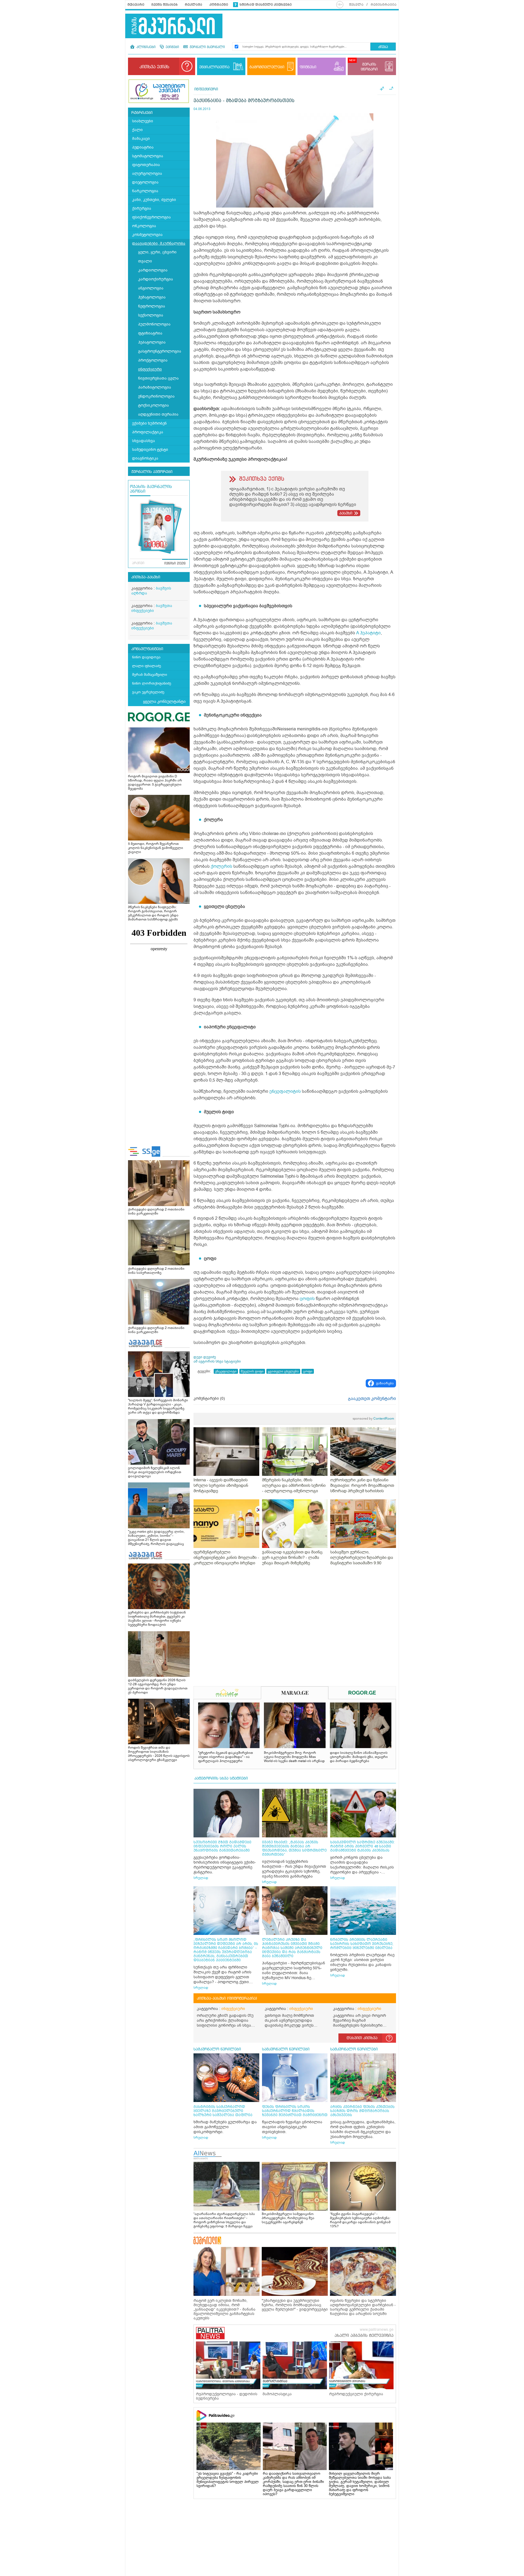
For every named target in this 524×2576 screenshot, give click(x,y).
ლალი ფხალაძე (147, 666)
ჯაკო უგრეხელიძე (148, 692)
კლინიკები (145, 47)
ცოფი (308, 1371)
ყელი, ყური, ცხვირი (157, 252)
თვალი (145, 261)
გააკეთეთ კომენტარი (372, 1399)
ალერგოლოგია (147, 174)
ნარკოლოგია (145, 191)
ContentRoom (373, 1419)
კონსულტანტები (147, 649)
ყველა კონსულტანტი (164, 701)
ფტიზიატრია (150, 333)
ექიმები (172, 47)
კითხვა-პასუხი (146, 577)
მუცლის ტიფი (252, 1371)
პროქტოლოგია (153, 360)
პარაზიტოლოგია (155, 387)
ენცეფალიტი (226, 1371)
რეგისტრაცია (384, 5)
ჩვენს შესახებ (165, 5)
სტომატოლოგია (148, 156)
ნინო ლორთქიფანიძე (152, 683)
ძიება (383, 47)
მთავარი (136, 5)
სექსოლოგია (151, 315)
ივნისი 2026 (175, 564)
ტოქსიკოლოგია (154, 405)
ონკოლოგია (144, 226)
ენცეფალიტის (285, 1091)
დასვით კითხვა (362, 2038)
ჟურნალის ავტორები (152, 472)
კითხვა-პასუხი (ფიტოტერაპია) (227, 1998)
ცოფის (307, 1299)
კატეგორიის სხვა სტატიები (221, 1778)
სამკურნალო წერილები (217, 2049)
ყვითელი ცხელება (283, 1371)
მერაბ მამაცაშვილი (150, 675)
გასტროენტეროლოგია (160, 351)
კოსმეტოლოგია (147, 235)
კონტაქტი (219, 5)
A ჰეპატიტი (368, 633)
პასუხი (346, 513)
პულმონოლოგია (154, 324)
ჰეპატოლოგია (152, 342)
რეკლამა (193, 5)
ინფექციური (150, 369)
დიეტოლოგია (145, 182)
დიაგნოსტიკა (145, 458)
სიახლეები (143, 121)
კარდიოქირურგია (156, 279)
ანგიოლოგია (151, 288)
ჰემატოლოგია (152, 297)
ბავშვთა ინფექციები (152, 608)
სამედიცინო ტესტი (150, 450)
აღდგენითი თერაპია (158, 414)
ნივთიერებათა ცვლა (158, 378)
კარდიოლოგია (153, 270)
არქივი (138, 563)
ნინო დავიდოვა (146, 657)
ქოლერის (221, 866)
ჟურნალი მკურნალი (207, 47)
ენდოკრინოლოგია (156, 396)
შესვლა (356, 5)
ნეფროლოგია (152, 306)
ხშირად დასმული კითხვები (266, 5)
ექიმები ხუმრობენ (149, 423)
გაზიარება (385, 1383)
